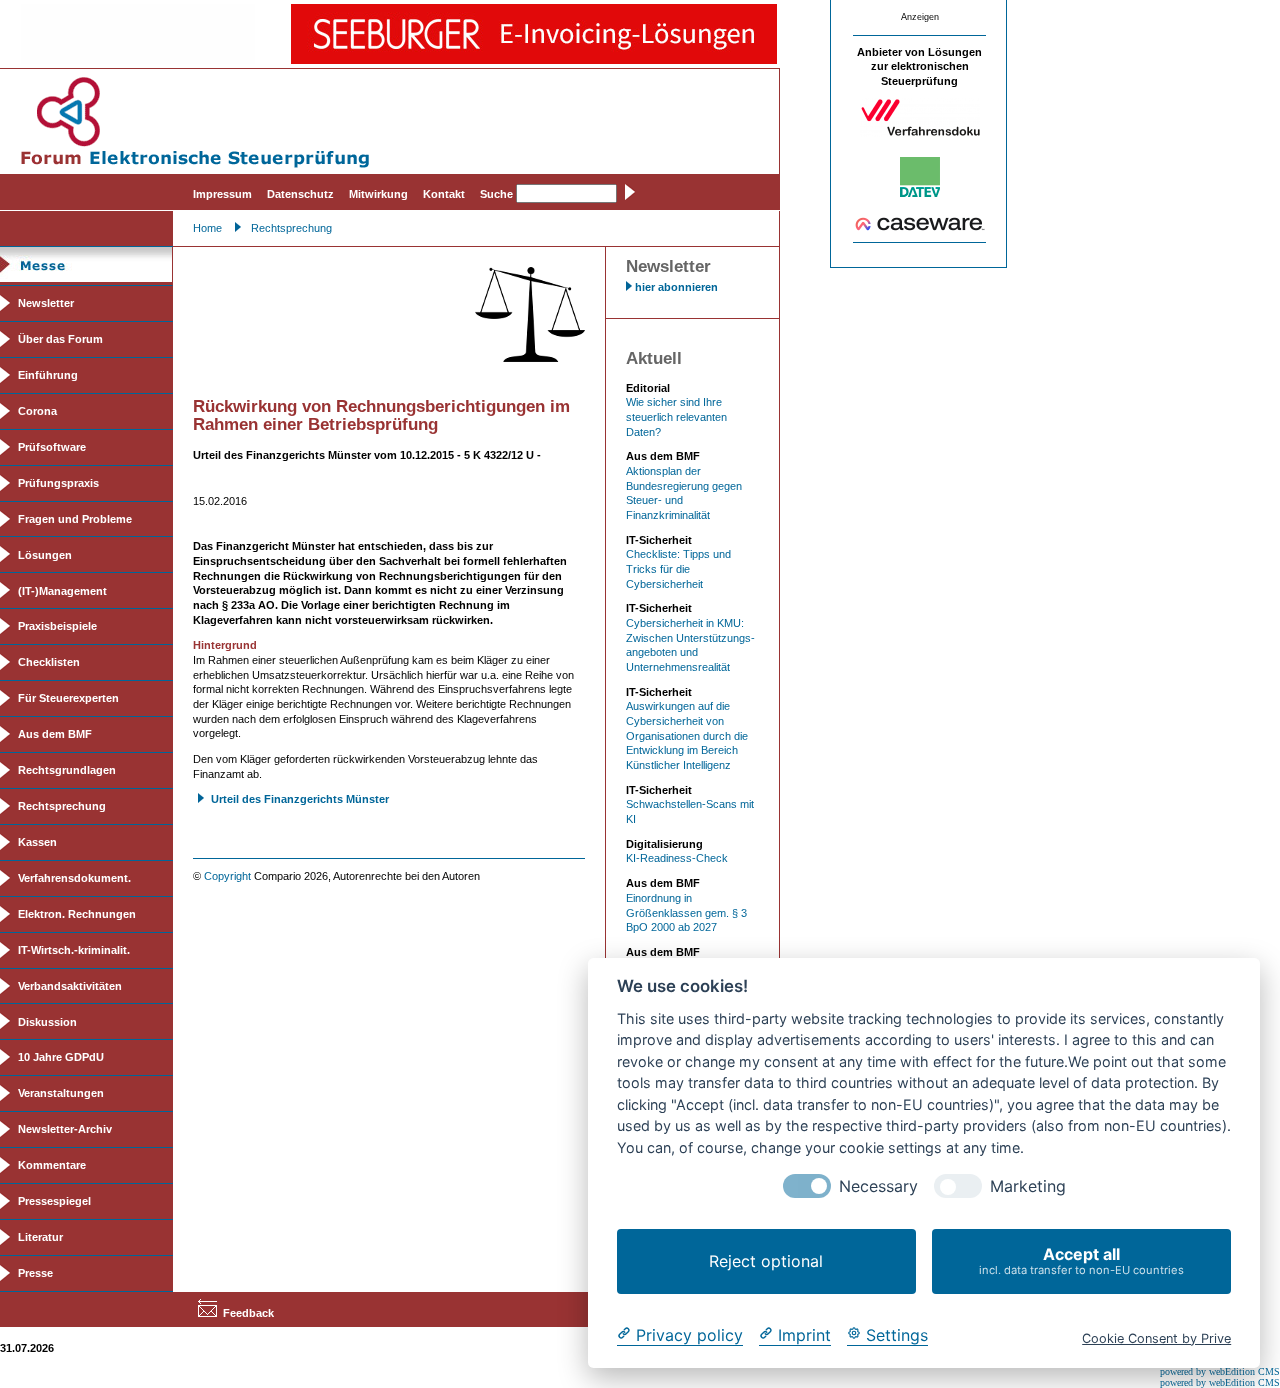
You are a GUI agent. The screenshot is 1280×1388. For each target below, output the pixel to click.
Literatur (40, 1237)
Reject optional (766, 1261)
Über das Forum (60, 339)
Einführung (48, 375)
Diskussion (47, 1022)
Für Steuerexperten (68, 698)
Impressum (222, 194)
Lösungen (45, 555)
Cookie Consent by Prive (1156, 1337)
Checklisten (49, 662)
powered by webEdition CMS (1220, 1371)
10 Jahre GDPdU (61, 1057)
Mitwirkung (378, 194)
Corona (37, 411)
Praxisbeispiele (57, 626)
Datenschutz (300, 194)
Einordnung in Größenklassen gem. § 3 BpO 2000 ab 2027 (686, 912)
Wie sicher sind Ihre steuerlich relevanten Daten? (676, 416)
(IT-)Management (62, 591)
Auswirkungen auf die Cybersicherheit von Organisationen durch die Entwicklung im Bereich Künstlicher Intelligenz (687, 735)
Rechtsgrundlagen (67, 770)
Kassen (37, 842)
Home (207, 228)
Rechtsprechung (291, 228)
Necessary (878, 1186)
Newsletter (46, 303)
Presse (35, 1273)
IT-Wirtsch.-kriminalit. (74, 950)
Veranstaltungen (61, 1093)
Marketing (1028, 1186)
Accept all (1081, 1260)
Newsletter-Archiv (65, 1129)
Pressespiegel (54, 1201)
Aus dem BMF (55, 734)
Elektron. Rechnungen (77, 914)
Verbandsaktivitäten (70, 986)
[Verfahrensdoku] (920, 133)
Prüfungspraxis (58, 483)
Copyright (227, 876)
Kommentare (52, 1165)
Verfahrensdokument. (74, 878)
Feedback (248, 1313)
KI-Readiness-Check (677, 858)
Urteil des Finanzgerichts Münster (300, 799)
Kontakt (444, 194)
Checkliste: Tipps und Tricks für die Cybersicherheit (678, 568)
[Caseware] (920, 227)
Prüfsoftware (52, 447)
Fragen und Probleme (75, 519)
